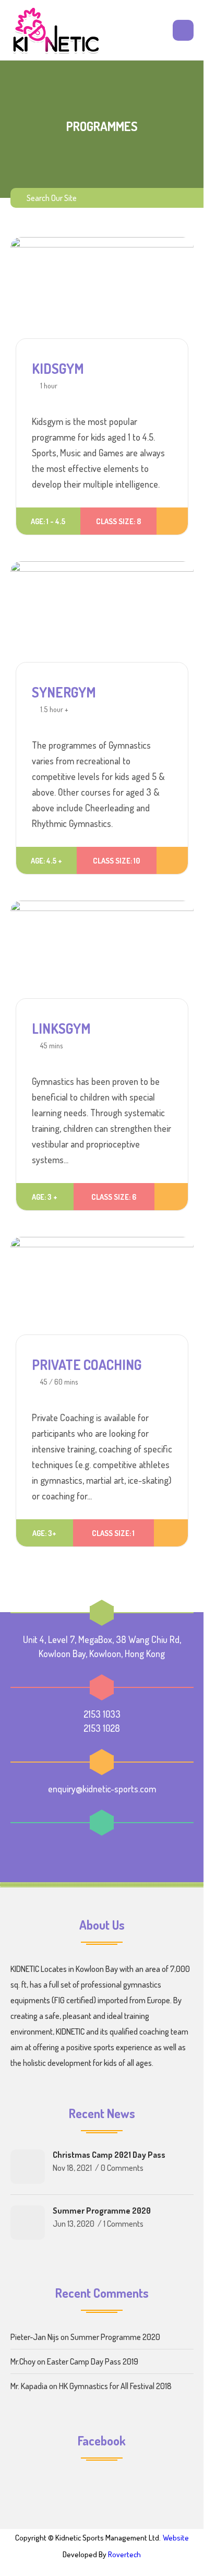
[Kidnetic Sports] (56, 30)
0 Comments (122, 2168)
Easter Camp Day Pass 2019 (93, 2361)
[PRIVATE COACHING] (102, 1291)
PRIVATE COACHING (87, 1364)
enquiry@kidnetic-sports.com (102, 1789)
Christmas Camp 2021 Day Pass (109, 2155)
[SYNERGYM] (102, 618)
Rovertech (124, 2554)
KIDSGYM (58, 368)
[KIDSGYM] (102, 293)
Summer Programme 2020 (102, 2211)
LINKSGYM (61, 1028)
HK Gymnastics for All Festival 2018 (115, 2386)
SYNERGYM (64, 692)
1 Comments (123, 2224)
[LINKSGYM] (102, 955)
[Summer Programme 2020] (28, 2223)
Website (176, 2538)
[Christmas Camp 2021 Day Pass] (28, 2167)
